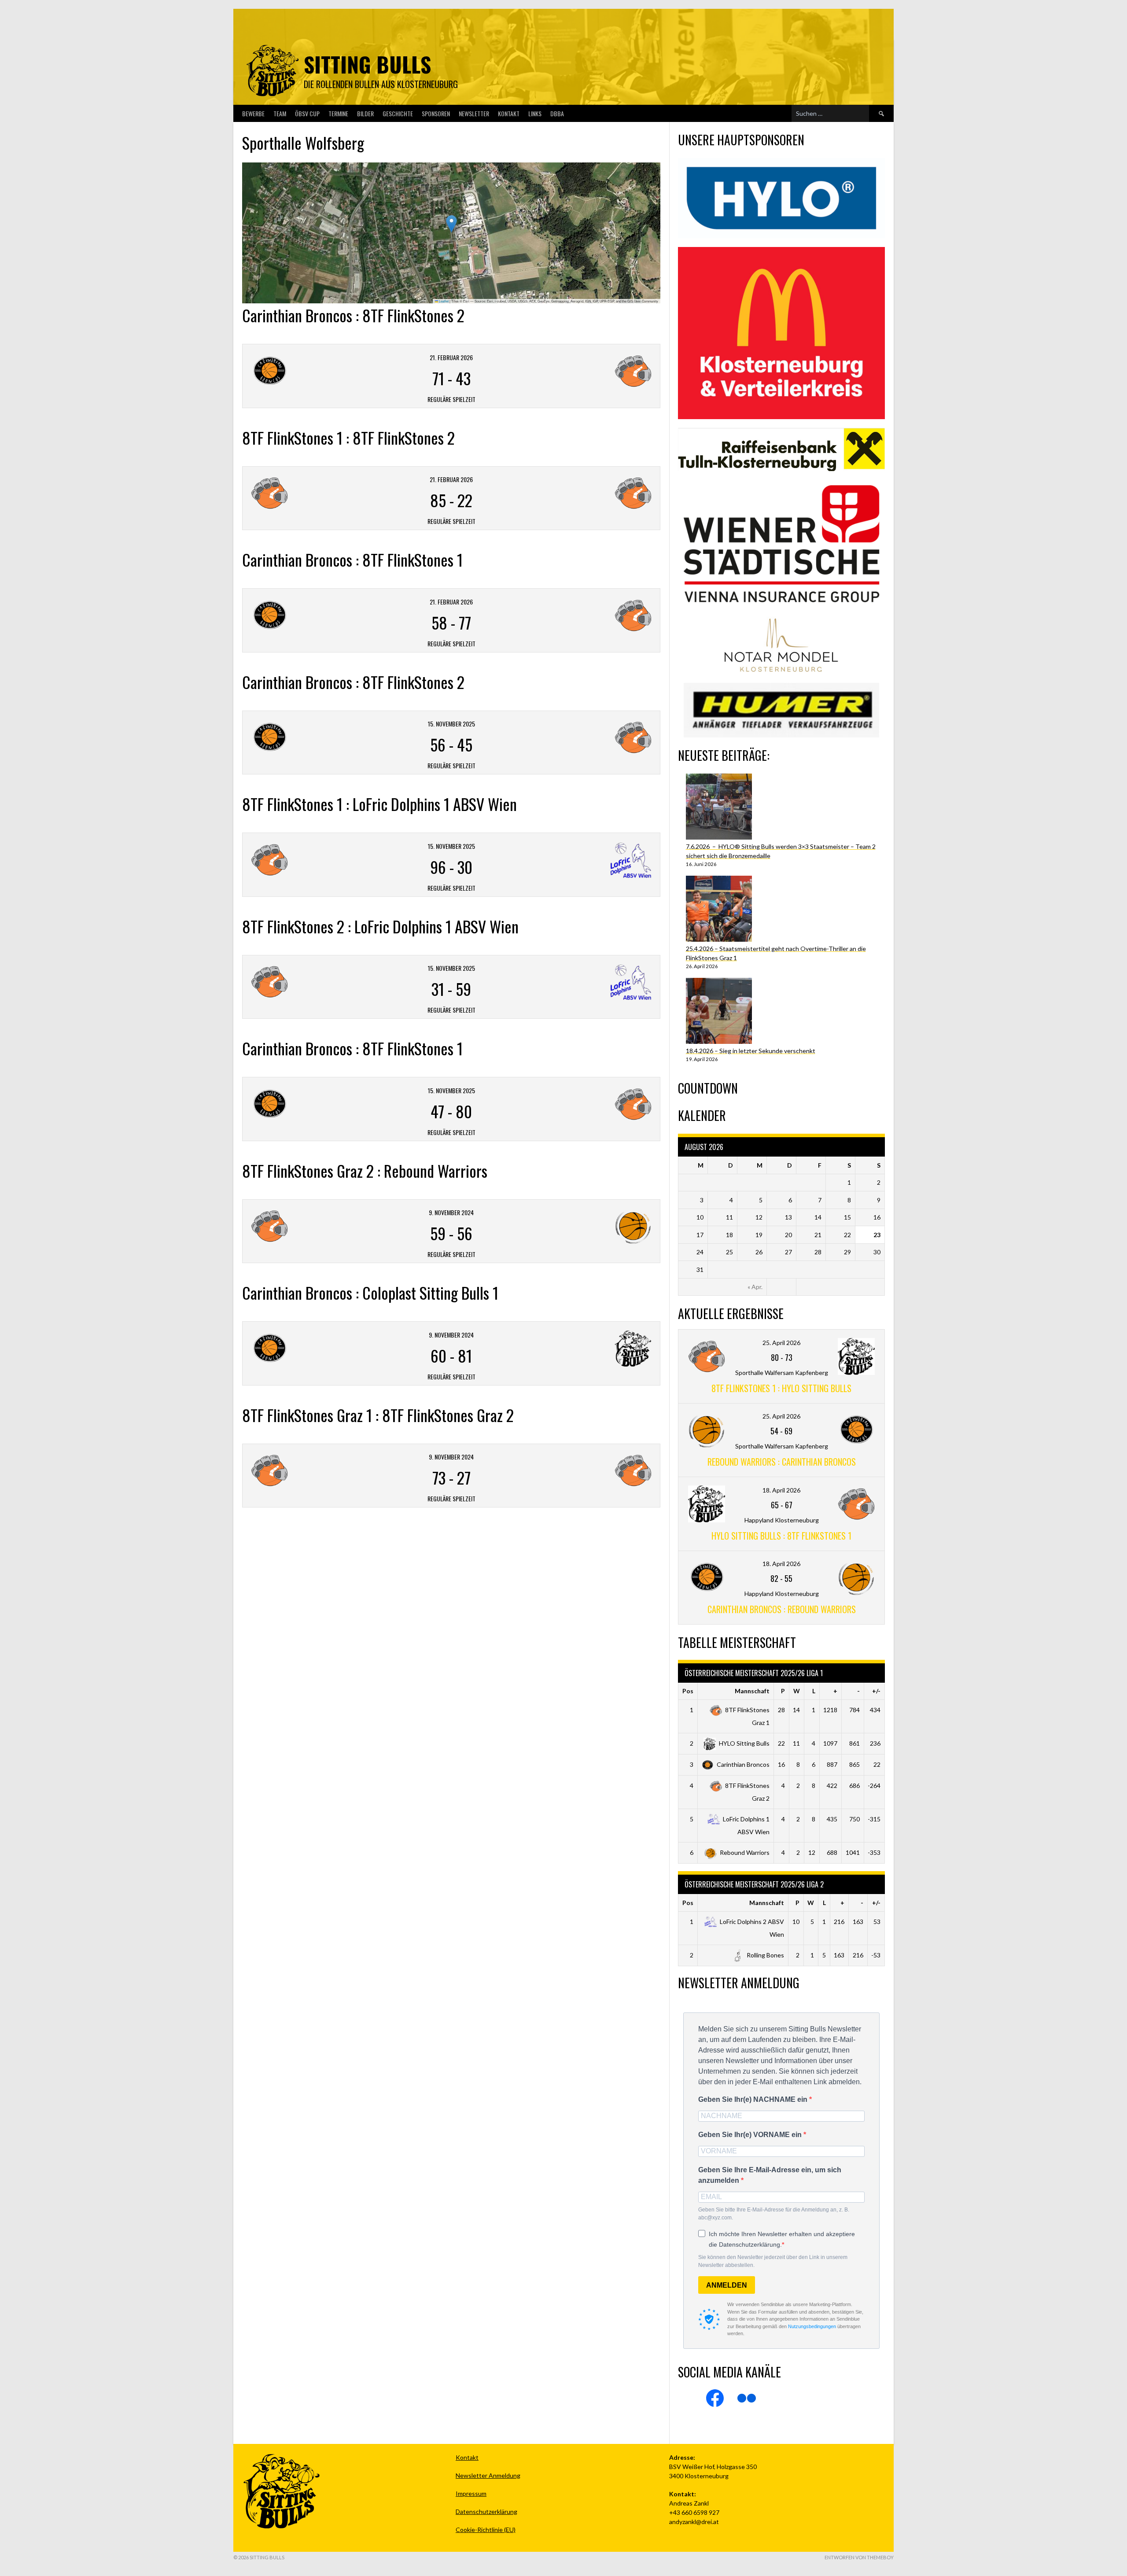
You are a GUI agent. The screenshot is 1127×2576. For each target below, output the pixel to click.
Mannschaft (752, 1691)
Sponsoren (436, 113)
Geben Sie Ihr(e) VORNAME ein (751, 2135)
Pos (688, 1691)
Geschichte (398, 113)
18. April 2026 (781, 1490)
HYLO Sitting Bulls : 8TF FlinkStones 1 (781, 1536)
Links (535, 113)
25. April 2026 (781, 1343)
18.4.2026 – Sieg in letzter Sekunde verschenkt (751, 1051)
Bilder (365, 113)
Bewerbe (253, 113)
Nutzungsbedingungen (812, 2326)
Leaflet (443, 301)
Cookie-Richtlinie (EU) (486, 2530)
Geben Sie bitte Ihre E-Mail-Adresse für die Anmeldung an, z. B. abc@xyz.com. (774, 2214)
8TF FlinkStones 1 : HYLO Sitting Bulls (781, 1388)
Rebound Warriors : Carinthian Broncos (782, 1462)
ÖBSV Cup (307, 113)
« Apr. (755, 1287)
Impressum (471, 2493)
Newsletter (474, 113)
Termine (338, 113)
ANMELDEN (727, 2285)
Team (280, 113)
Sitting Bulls (367, 64)
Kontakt (509, 113)
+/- (876, 1691)
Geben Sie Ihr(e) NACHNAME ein (754, 2099)
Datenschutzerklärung (486, 2512)
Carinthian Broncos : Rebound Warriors (782, 1609)
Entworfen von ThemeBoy (859, 2557)
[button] (451, 224)
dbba (557, 113)
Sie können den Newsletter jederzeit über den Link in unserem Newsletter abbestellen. (773, 2261)
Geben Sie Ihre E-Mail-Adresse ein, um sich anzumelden (770, 2175)
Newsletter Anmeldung (488, 2475)
